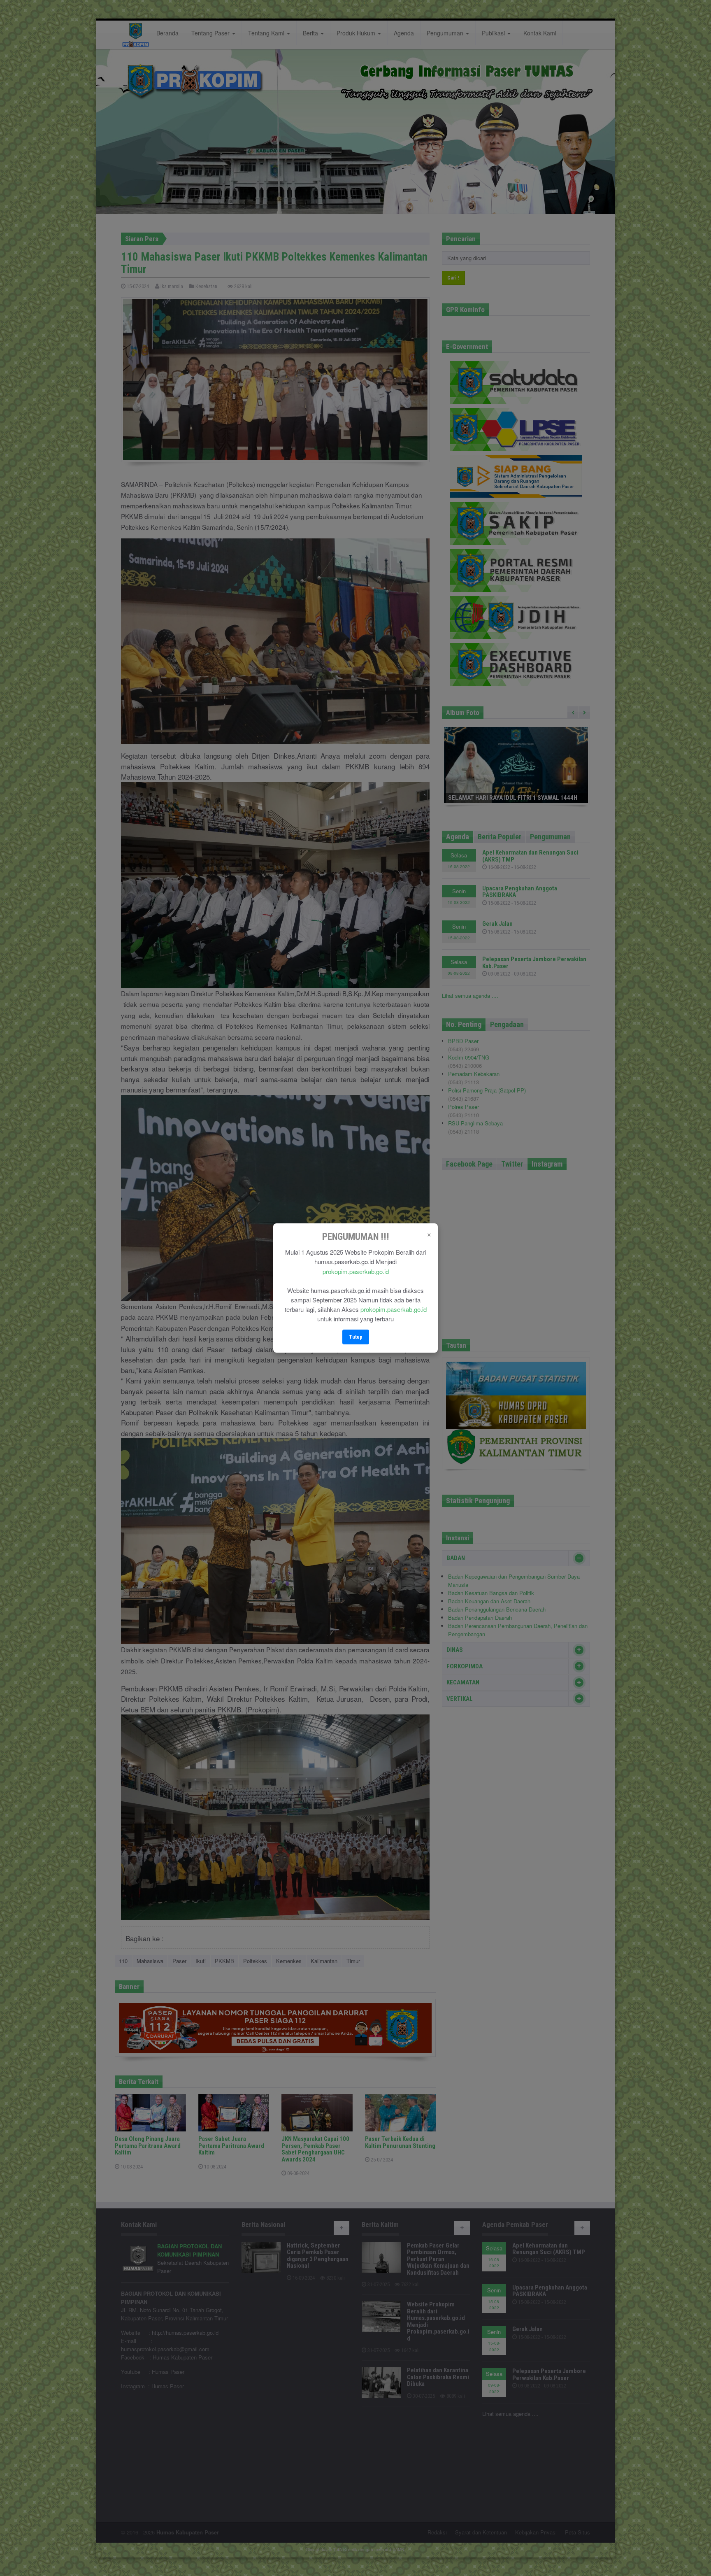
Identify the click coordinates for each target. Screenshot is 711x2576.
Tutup (356, 1337)
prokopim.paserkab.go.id (356, 1271)
